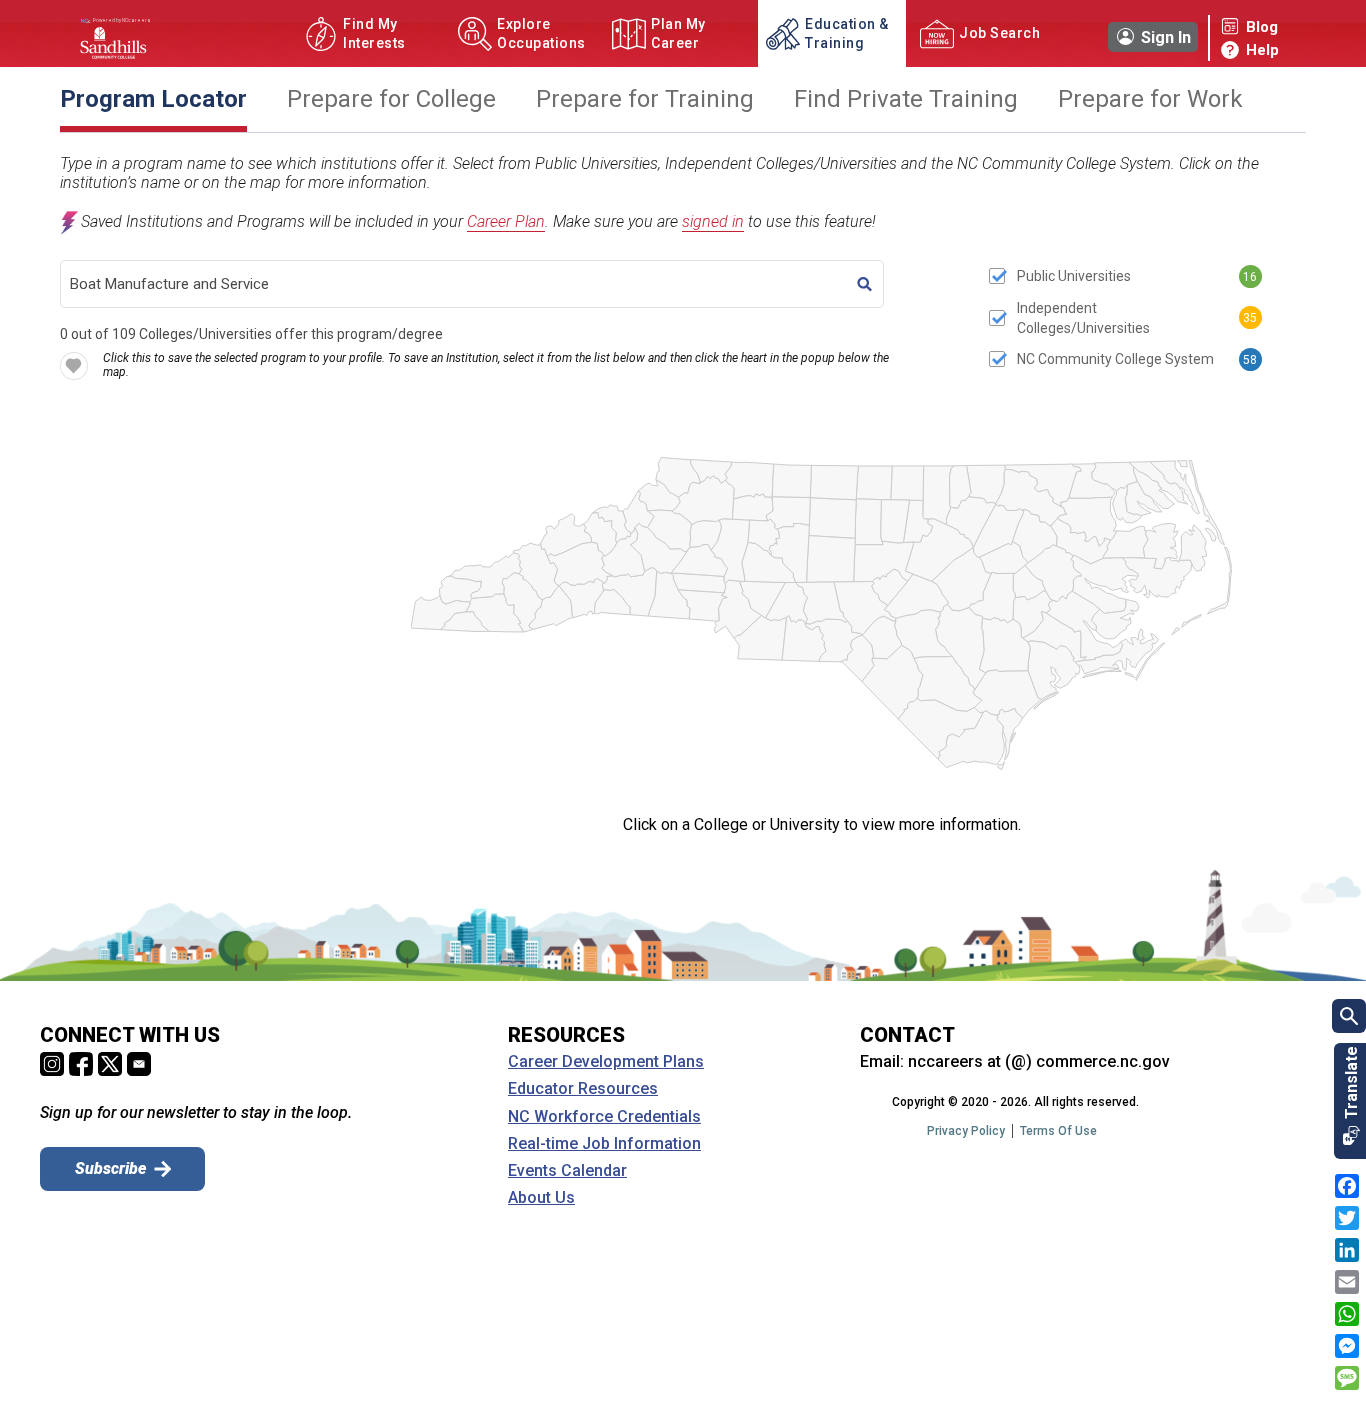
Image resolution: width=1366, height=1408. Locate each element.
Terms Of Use (1058, 1131)
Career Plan (506, 221)
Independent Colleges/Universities (1083, 318)
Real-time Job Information (604, 1144)
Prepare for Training (645, 99)
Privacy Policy (966, 1131)
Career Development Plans (606, 1062)
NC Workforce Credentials (604, 1117)
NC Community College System (1115, 359)
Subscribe (110, 1168)
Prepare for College (391, 99)
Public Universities (1074, 276)
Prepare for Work (1150, 99)
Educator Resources (583, 1089)
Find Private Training (906, 99)
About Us (541, 1198)
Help (1262, 50)
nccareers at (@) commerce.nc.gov (1039, 1061)
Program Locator (153, 99)
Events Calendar (567, 1171)
